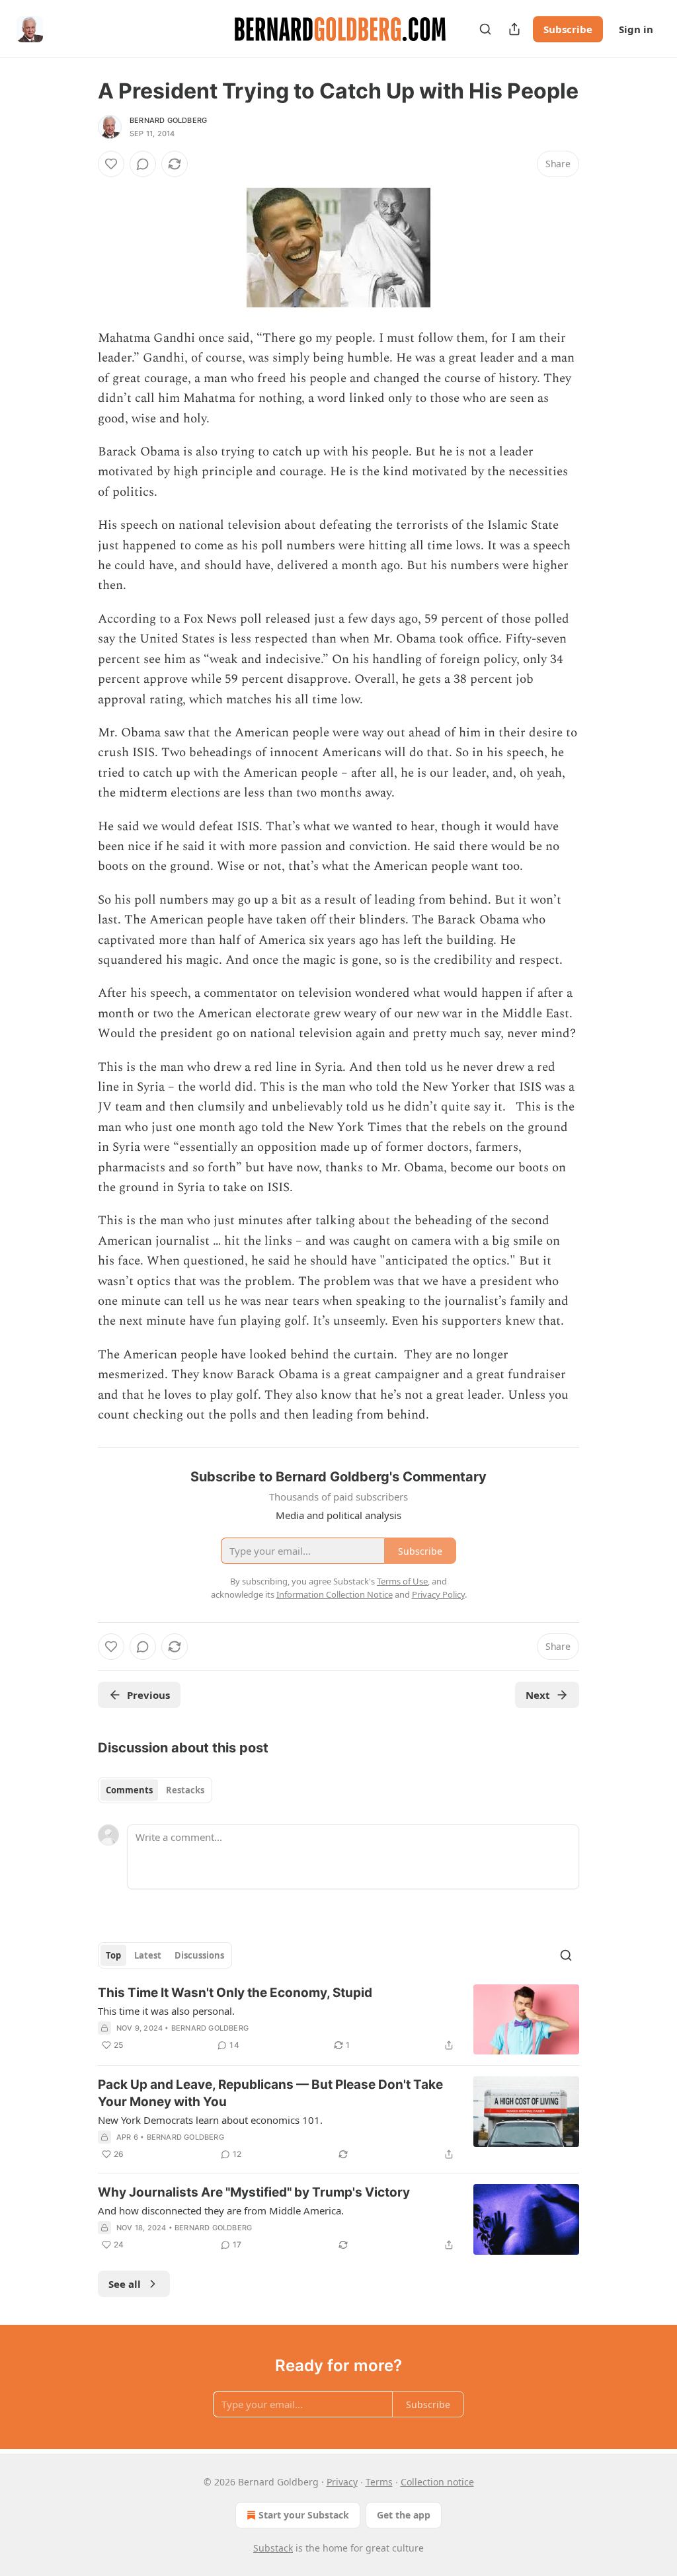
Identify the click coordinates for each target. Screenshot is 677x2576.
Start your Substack (304, 2515)
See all (125, 2284)
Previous (148, 1695)
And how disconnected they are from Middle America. (221, 2210)
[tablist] (155, 1790)
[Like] (111, 164)
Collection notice (437, 2482)
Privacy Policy (438, 1594)
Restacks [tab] (185, 1790)
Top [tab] (113, 1955)
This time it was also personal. (166, 2011)
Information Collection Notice (335, 1594)
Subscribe (568, 29)
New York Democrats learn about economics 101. (210, 2120)
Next (538, 1695)
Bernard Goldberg (168, 120)
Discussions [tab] (199, 1955)
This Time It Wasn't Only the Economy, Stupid (235, 1993)
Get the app (404, 2515)
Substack (273, 2548)
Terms (379, 2482)
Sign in (636, 29)
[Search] (485, 29)
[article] (338, 2020)
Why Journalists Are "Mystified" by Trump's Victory (254, 2192)
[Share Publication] (514, 29)
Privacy (342, 2482)
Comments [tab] (129, 1790)
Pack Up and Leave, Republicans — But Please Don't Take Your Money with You (270, 2093)
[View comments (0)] (143, 164)
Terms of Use (402, 1581)
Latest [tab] (148, 1955)
